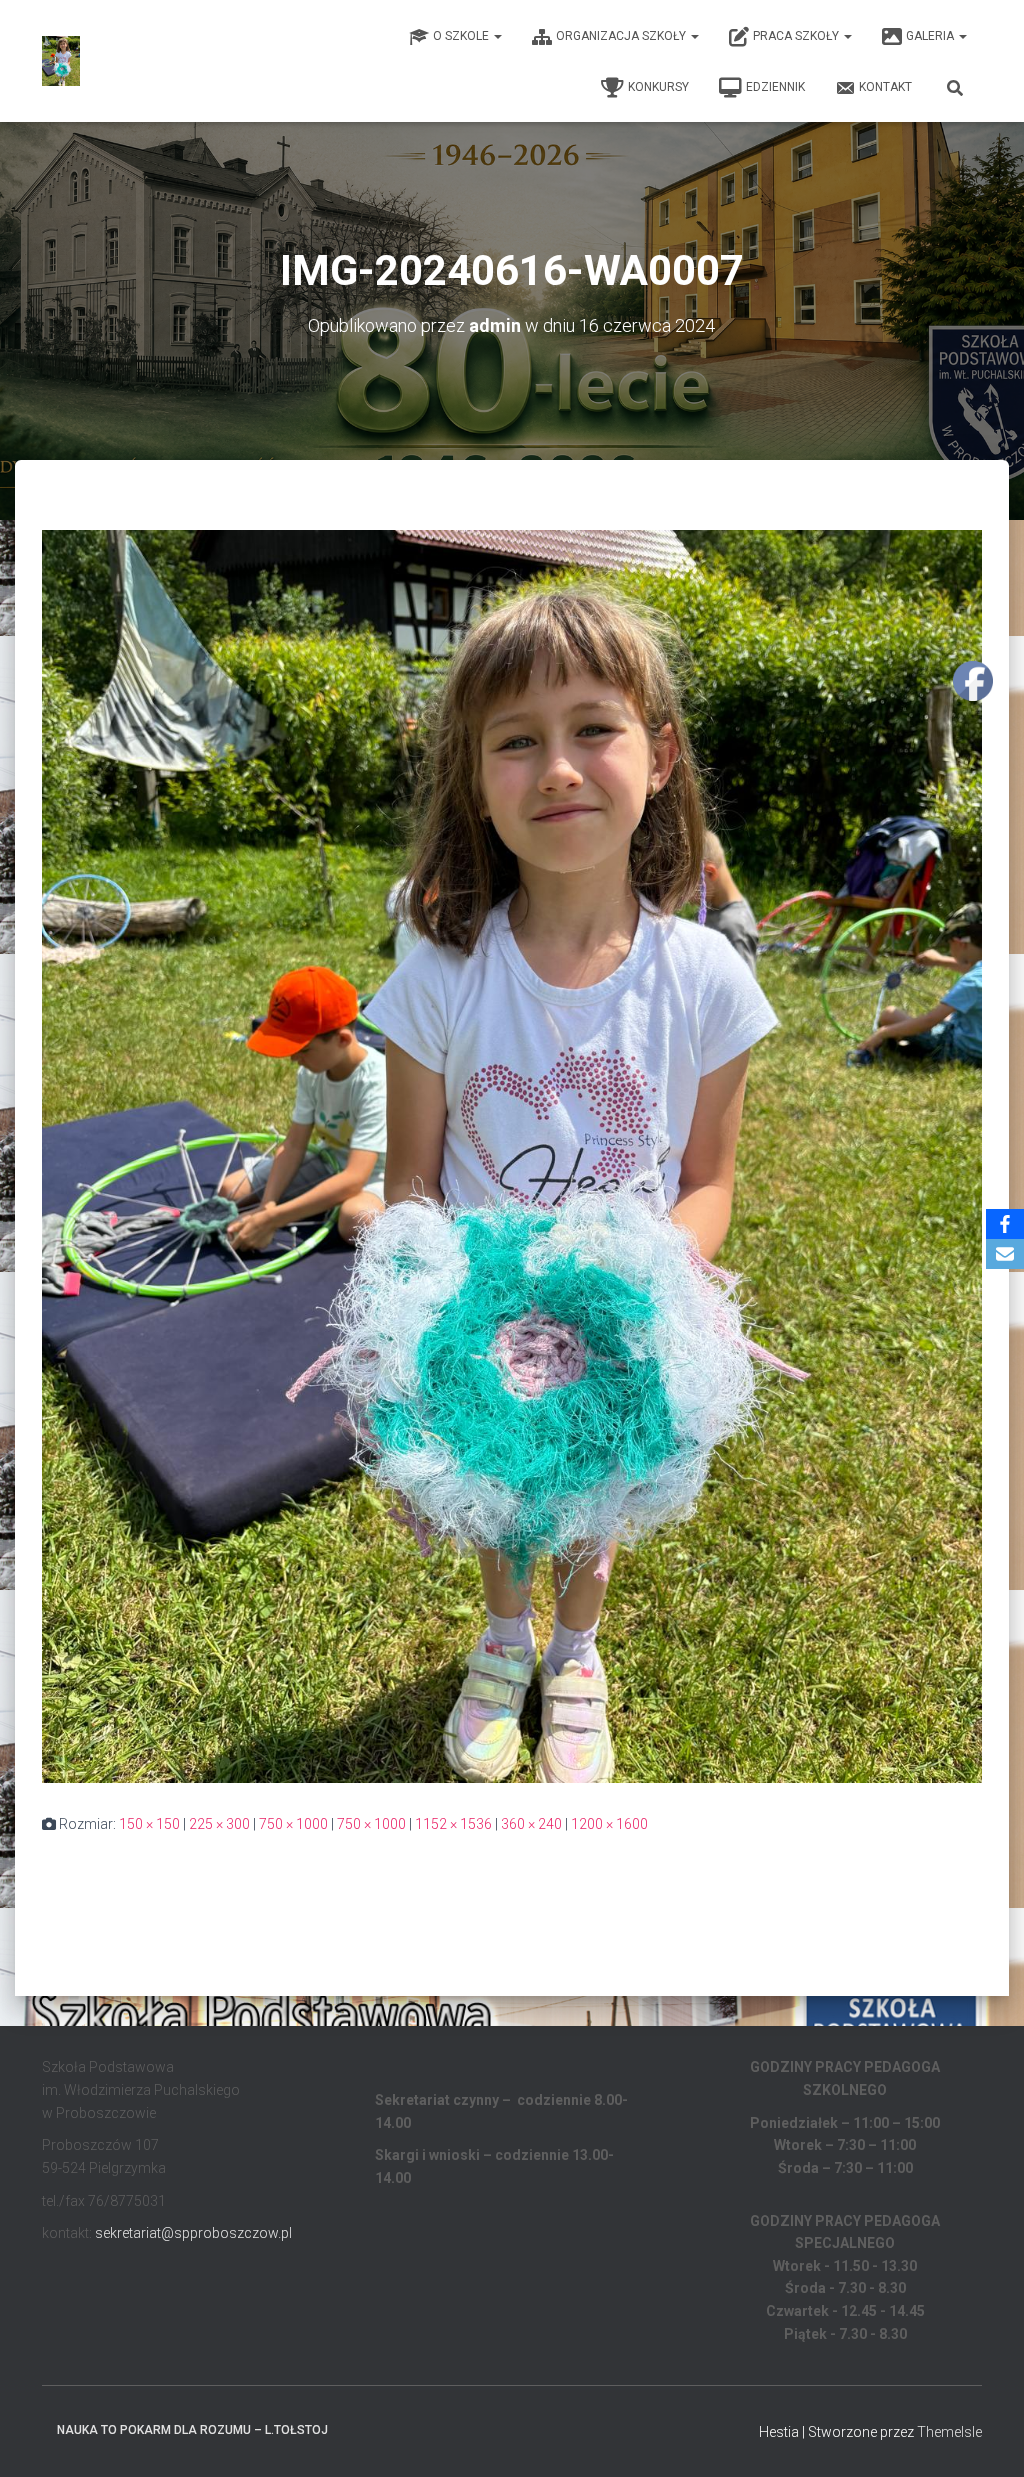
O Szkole (462, 36)
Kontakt (885, 87)
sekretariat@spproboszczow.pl (193, 2233)
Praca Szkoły (797, 36)
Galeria (931, 36)
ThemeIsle (949, 2432)
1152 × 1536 (453, 1824)
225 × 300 (219, 1824)
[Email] (1005, 1254)
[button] (497, 36)
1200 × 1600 (609, 1824)
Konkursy (658, 87)
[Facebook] (1005, 1224)
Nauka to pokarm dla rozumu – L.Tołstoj (192, 2430)
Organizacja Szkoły (622, 36)
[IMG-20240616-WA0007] (512, 1155)
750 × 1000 (293, 1824)
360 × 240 (531, 1824)
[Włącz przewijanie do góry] (984, 2437)
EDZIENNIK (775, 87)
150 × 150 (149, 1824)
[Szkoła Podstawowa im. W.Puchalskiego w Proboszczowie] (61, 61)
